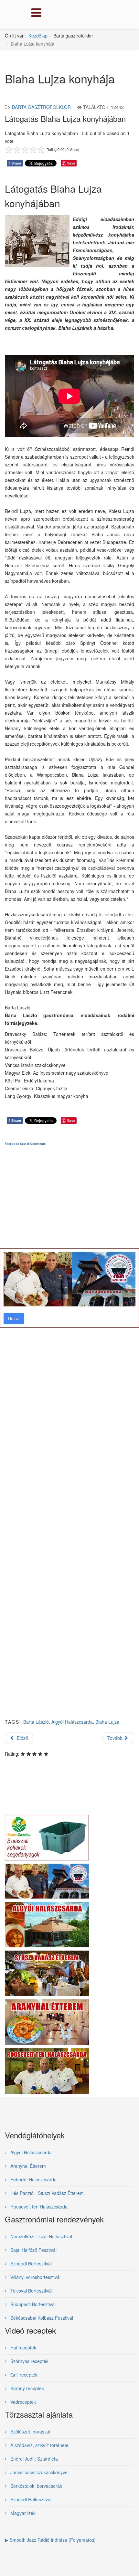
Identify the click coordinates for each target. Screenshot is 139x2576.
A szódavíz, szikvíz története (39, 2445)
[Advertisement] (69, 1437)
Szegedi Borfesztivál (30, 2263)
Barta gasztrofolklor (41, 107)
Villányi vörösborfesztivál (35, 2277)
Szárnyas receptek (29, 2361)
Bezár (14, 1318)
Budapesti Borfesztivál (32, 2304)
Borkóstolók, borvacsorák (36, 2486)
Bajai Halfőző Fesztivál (33, 2250)
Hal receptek (23, 2347)
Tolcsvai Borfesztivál (30, 2291)
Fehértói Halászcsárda (33, 2179)
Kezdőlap (38, 36)
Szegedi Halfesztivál (30, 2499)
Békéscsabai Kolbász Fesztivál (41, 2318)
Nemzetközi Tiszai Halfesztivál (41, 2236)
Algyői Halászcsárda (30, 2152)
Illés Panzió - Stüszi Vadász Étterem (46, 2193)
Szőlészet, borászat (30, 2432)
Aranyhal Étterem (27, 2166)
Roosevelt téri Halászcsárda (38, 2207)
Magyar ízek (22, 2513)
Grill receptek (23, 2375)
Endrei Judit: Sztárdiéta (33, 2459)
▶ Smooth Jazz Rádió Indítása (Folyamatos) (50, 2540)
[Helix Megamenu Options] (35, 14)
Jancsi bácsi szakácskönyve (38, 2472)
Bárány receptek (27, 2388)
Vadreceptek (22, 2402)
